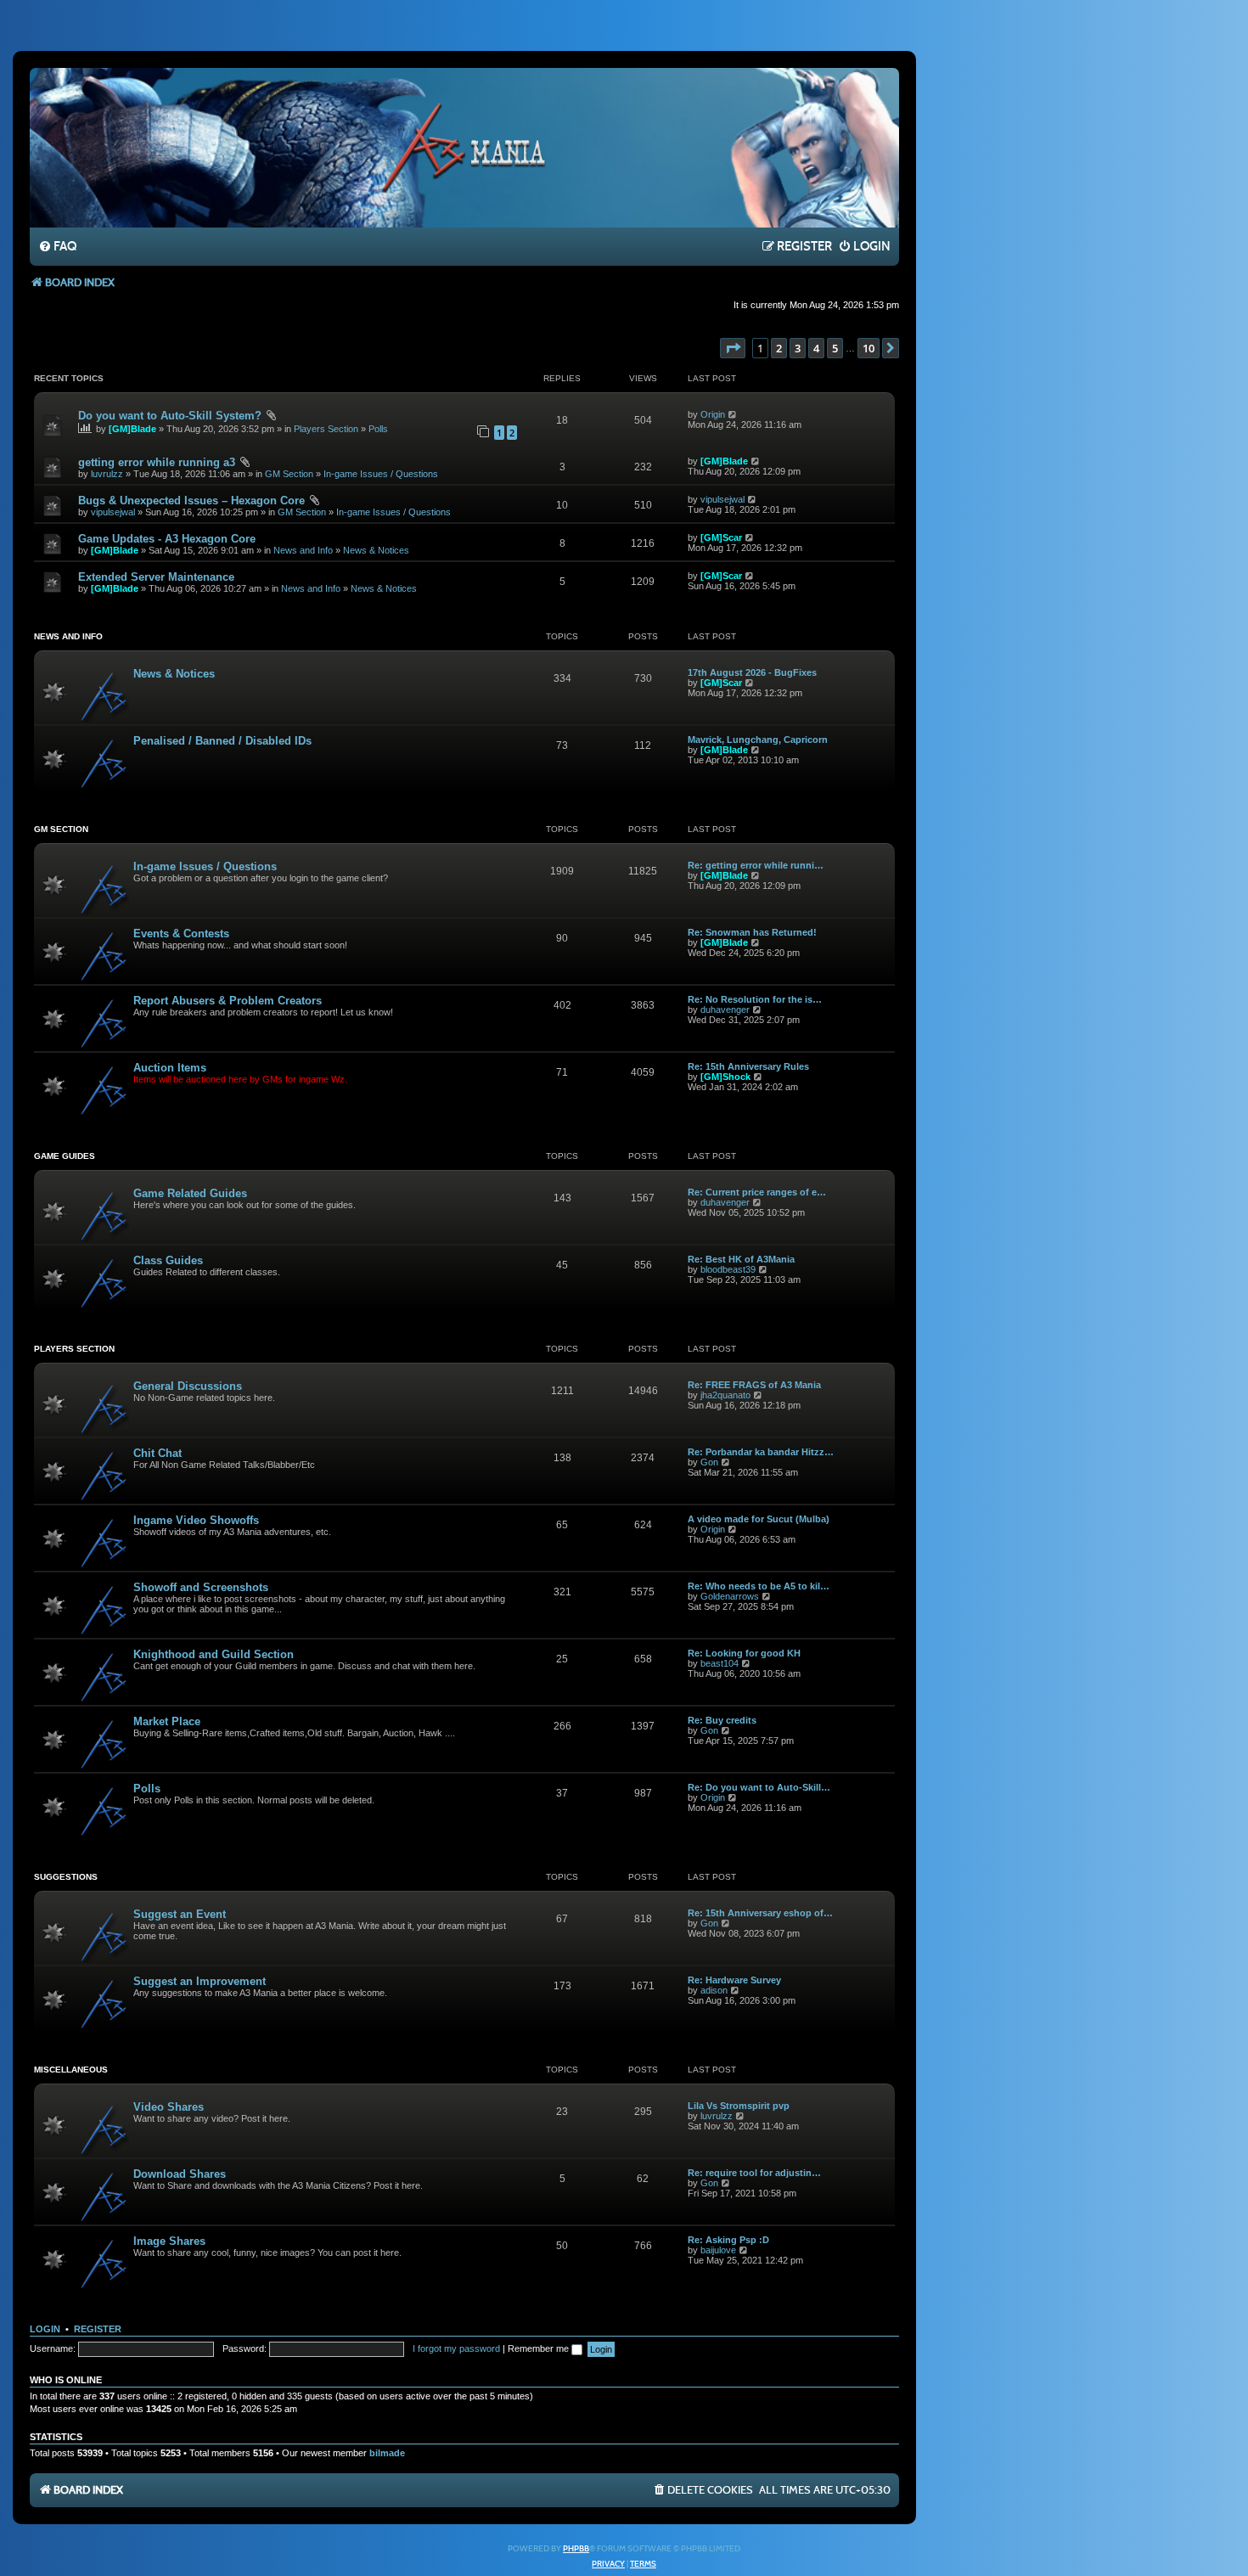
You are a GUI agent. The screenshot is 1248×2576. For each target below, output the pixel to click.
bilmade (387, 2453)
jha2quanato (725, 1395)
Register (98, 2329)
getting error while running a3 (157, 462)
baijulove (718, 2250)
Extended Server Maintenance (156, 577)
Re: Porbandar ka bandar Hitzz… (761, 1452)
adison (714, 1990)
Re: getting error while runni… (756, 865)
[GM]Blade (132, 429)
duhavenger (725, 1010)
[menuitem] (57, 247)
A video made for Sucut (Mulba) (759, 1519)
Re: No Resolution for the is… (755, 999)
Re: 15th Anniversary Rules (748, 1066)
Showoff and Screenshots (201, 1587)
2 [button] (779, 348)
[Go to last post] (733, 414)
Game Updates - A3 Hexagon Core (167, 539)
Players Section (326, 429)
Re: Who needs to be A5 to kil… (759, 1586)
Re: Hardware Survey (734, 1980)
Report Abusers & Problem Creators (228, 1001)
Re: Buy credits (722, 1720)
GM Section (289, 474)
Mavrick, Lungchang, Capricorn (758, 740)
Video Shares (169, 2107)
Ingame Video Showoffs (196, 1520)
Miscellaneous (71, 2070)
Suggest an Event (180, 1914)
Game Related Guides (190, 1193)
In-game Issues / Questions (381, 474)
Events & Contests (181, 934)
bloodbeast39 (728, 1269)
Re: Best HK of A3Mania (741, 1259)
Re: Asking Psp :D (728, 2240)
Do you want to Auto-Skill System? (170, 416)
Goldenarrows (730, 1596)
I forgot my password (456, 2348)
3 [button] (798, 348)
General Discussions (188, 1386)
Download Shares (180, 2174)
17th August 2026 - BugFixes (752, 672)
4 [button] (816, 348)
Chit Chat (157, 1453)
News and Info (303, 550)
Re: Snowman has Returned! (752, 932)
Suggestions (66, 1877)
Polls (378, 429)
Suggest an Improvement (200, 1981)
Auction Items (170, 1068)
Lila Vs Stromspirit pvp (739, 2106)
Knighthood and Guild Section (214, 1654)
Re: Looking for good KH (744, 1653)
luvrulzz (107, 474)
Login (45, 2329)
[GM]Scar (721, 537)
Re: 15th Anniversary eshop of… (760, 1913)
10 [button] (869, 348)
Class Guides (168, 1260)
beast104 (720, 1663)
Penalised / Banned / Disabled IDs (222, 741)
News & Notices (376, 550)
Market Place (167, 1721)
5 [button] (835, 348)
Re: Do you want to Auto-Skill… (759, 1787)
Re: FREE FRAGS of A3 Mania (754, 1385)
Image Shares (169, 2241)
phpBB (576, 2549)
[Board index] (464, 147)
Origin (713, 414)
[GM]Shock (725, 1077)
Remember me (540, 2348)
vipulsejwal (113, 512)
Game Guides (65, 1156)
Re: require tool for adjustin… (754, 2173)
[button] (733, 348)
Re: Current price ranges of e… (757, 1192)
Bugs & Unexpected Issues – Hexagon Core (191, 501)
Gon (709, 1462)
